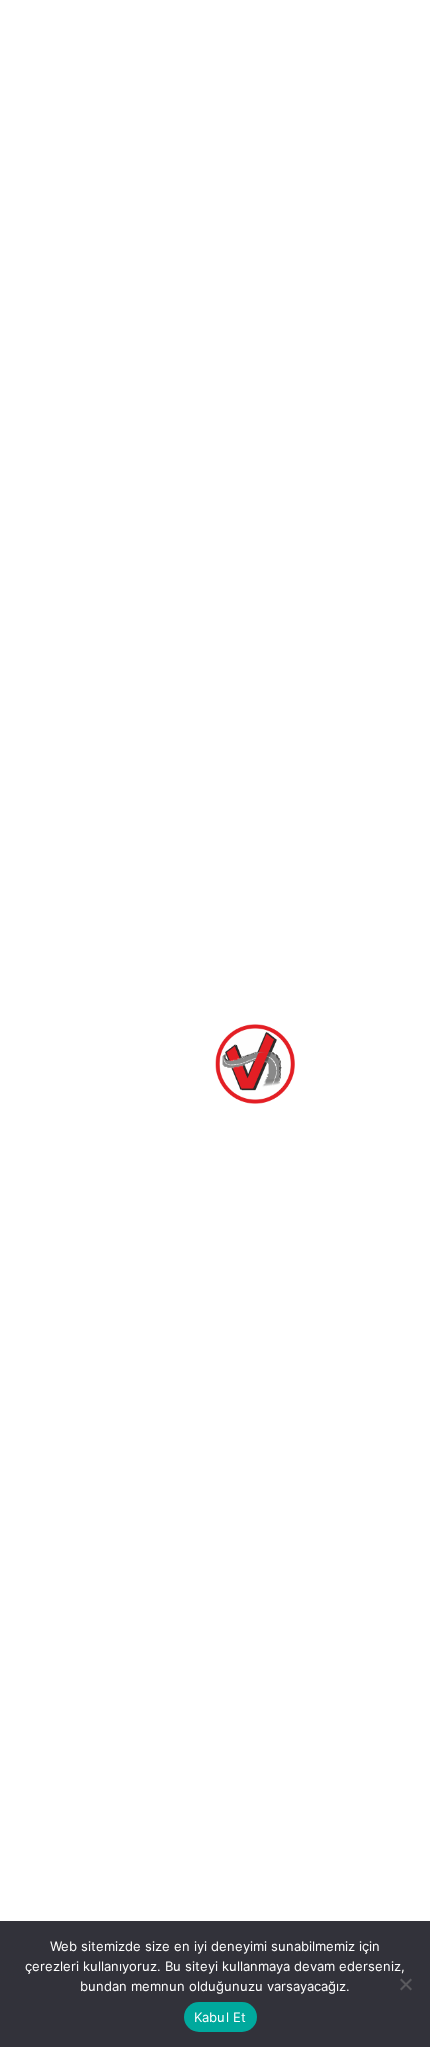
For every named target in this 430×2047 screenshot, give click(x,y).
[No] (405, 1984)
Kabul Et (220, 2017)
